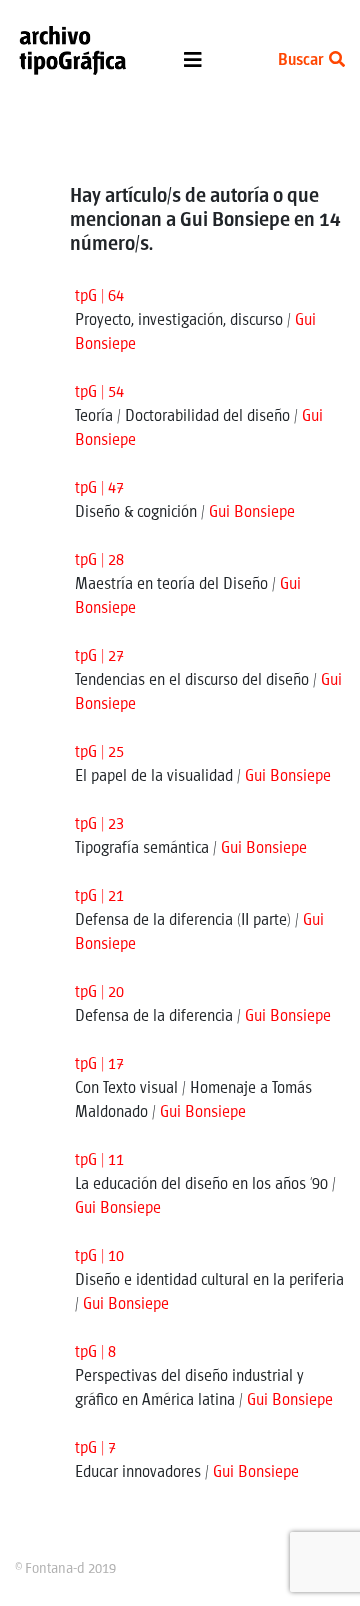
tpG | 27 (99, 656)
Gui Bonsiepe (252, 512)
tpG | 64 (99, 296)
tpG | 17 (99, 1064)
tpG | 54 (99, 392)
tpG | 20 (99, 992)
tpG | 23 (99, 824)
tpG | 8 (95, 1352)
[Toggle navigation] (193, 65)
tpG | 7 (95, 1448)
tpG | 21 (99, 896)
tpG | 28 (99, 560)
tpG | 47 (99, 488)
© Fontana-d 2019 (65, 1569)
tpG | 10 (99, 1256)
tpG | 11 (99, 1160)
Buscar (302, 60)
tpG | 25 (99, 752)
